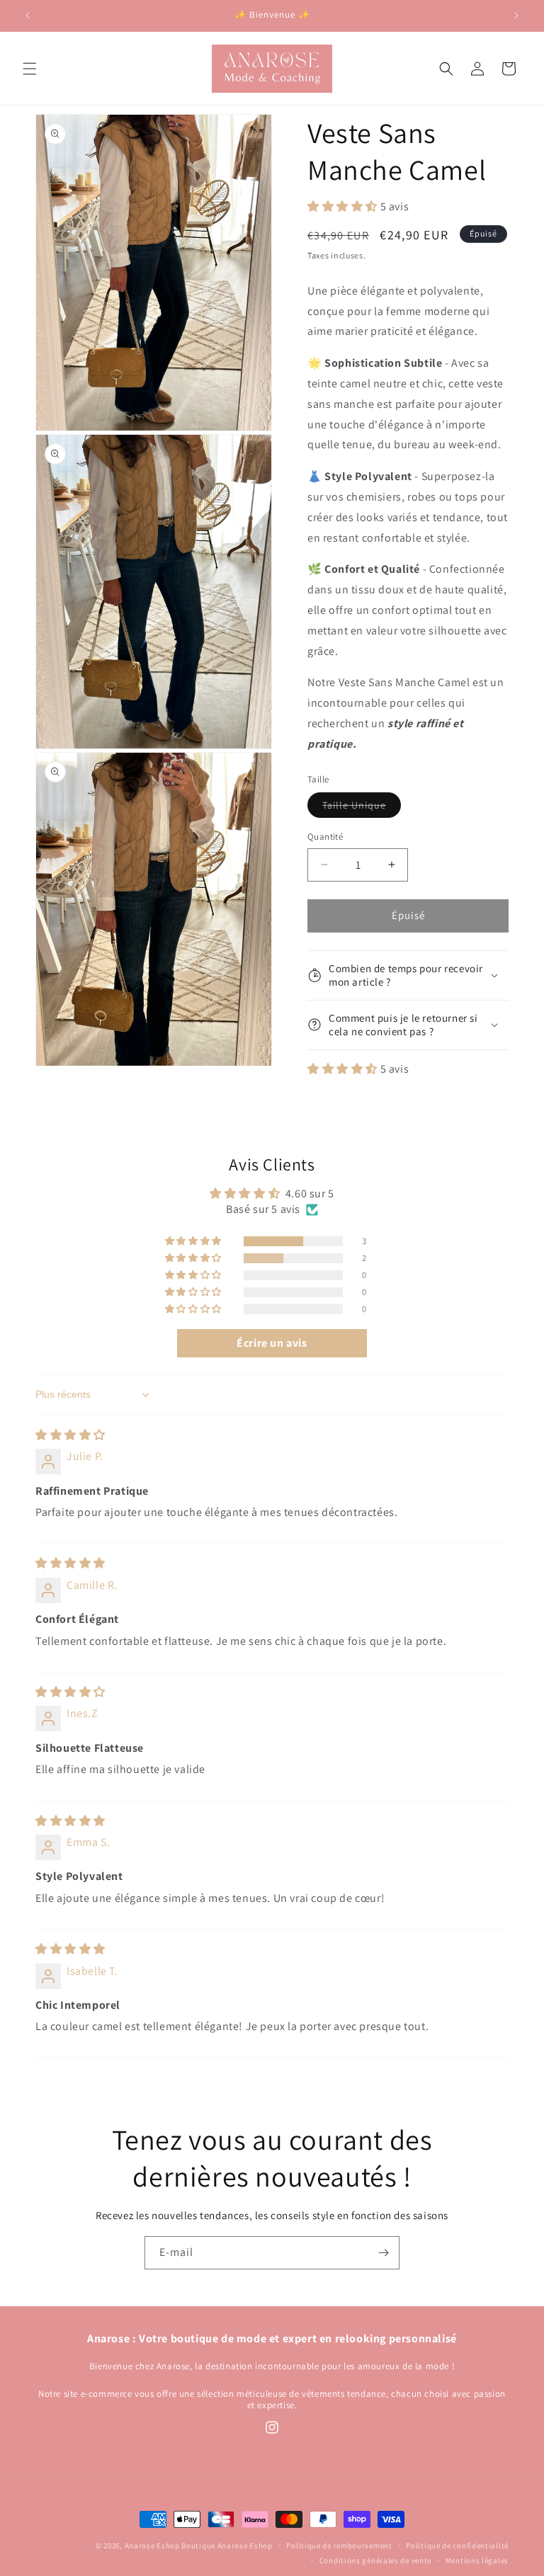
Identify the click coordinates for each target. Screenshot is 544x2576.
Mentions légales (477, 2560)
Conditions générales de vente (375, 2560)
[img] (70, 1435)
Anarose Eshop (153, 2546)
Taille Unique (362, 808)
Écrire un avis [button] (272, 1343)
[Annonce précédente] (28, 16)
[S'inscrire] (383, 2253)
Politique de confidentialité (457, 2546)
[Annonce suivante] (516, 16)
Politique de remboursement (339, 2546)
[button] (30, 69)
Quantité (325, 837)
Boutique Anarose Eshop (227, 2546)
